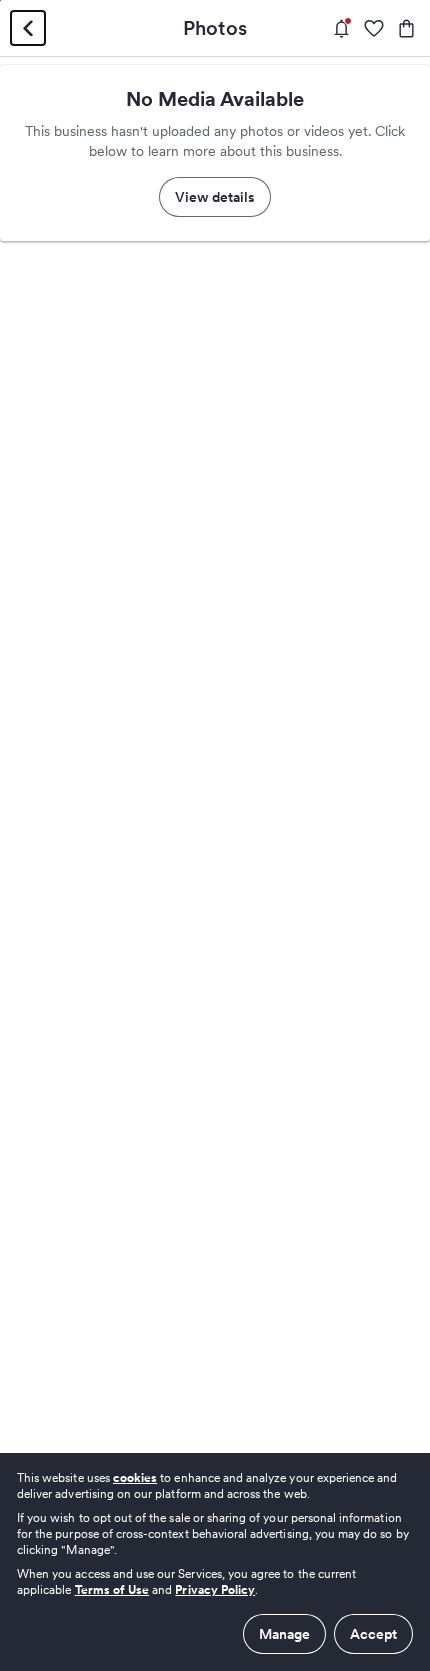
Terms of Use (112, 1589)
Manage (284, 1634)
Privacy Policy (215, 1589)
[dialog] (215, 1562)
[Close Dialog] (28, 28)
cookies (135, 1477)
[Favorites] (374, 28)
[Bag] (406, 28)
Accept (373, 1634)
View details (215, 197)
